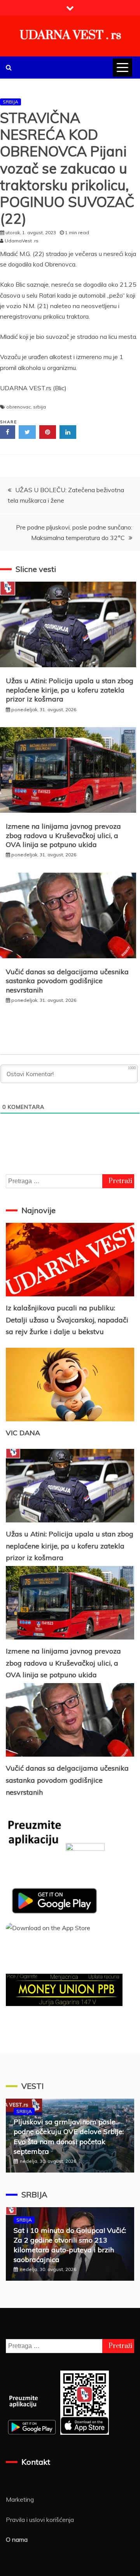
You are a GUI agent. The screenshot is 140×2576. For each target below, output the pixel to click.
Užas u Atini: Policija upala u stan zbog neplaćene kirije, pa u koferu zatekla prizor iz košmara (70, 690)
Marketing (20, 2499)
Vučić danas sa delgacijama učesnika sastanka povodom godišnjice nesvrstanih (67, 981)
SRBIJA (10, 102)
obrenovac (18, 407)
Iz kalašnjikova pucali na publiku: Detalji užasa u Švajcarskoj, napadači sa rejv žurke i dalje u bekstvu (67, 1320)
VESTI (32, 2086)
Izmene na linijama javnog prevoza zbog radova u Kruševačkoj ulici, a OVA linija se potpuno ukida (63, 835)
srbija (39, 407)
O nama (17, 2539)
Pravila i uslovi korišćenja (40, 2520)
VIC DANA (23, 1433)
